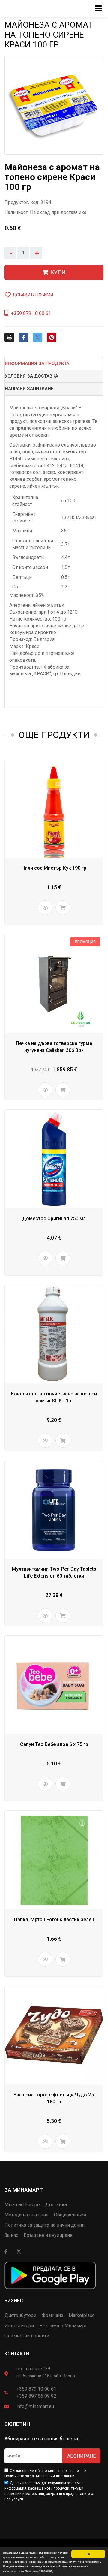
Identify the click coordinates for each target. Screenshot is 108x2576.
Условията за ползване (58, 2471)
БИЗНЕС (14, 2301)
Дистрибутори (20, 2315)
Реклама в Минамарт (63, 2326)
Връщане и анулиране (48, 2235)
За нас (11, 2235)
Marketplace (82, 2315)
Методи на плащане (27, 2215)
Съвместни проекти (27, 2336)
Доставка (56, 2205)
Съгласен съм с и (45, 2473)
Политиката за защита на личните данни (39, 2476)
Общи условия (70, 2215)
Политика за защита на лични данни (45, 2225)
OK (88, 2554)
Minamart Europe (22, 2205)
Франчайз (52, 2315)
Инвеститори (19, 2326)
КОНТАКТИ (17, 2354)
